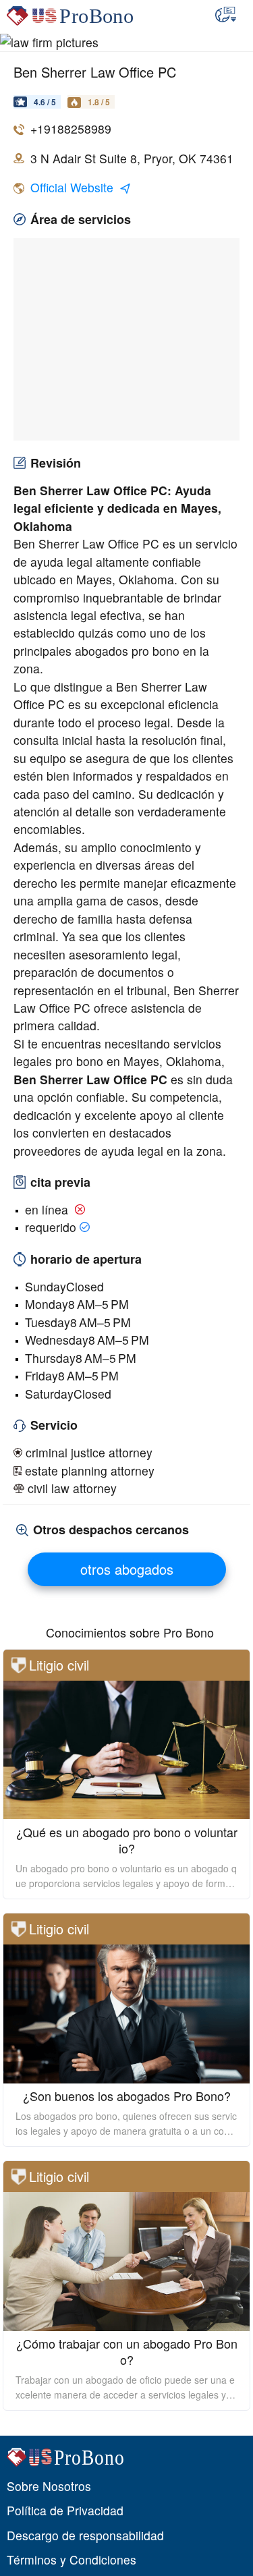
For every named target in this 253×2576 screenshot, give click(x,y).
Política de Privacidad (65, 2510)
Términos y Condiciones (72, 2559)
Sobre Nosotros (49, 2486)
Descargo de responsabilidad (85, 2535)
